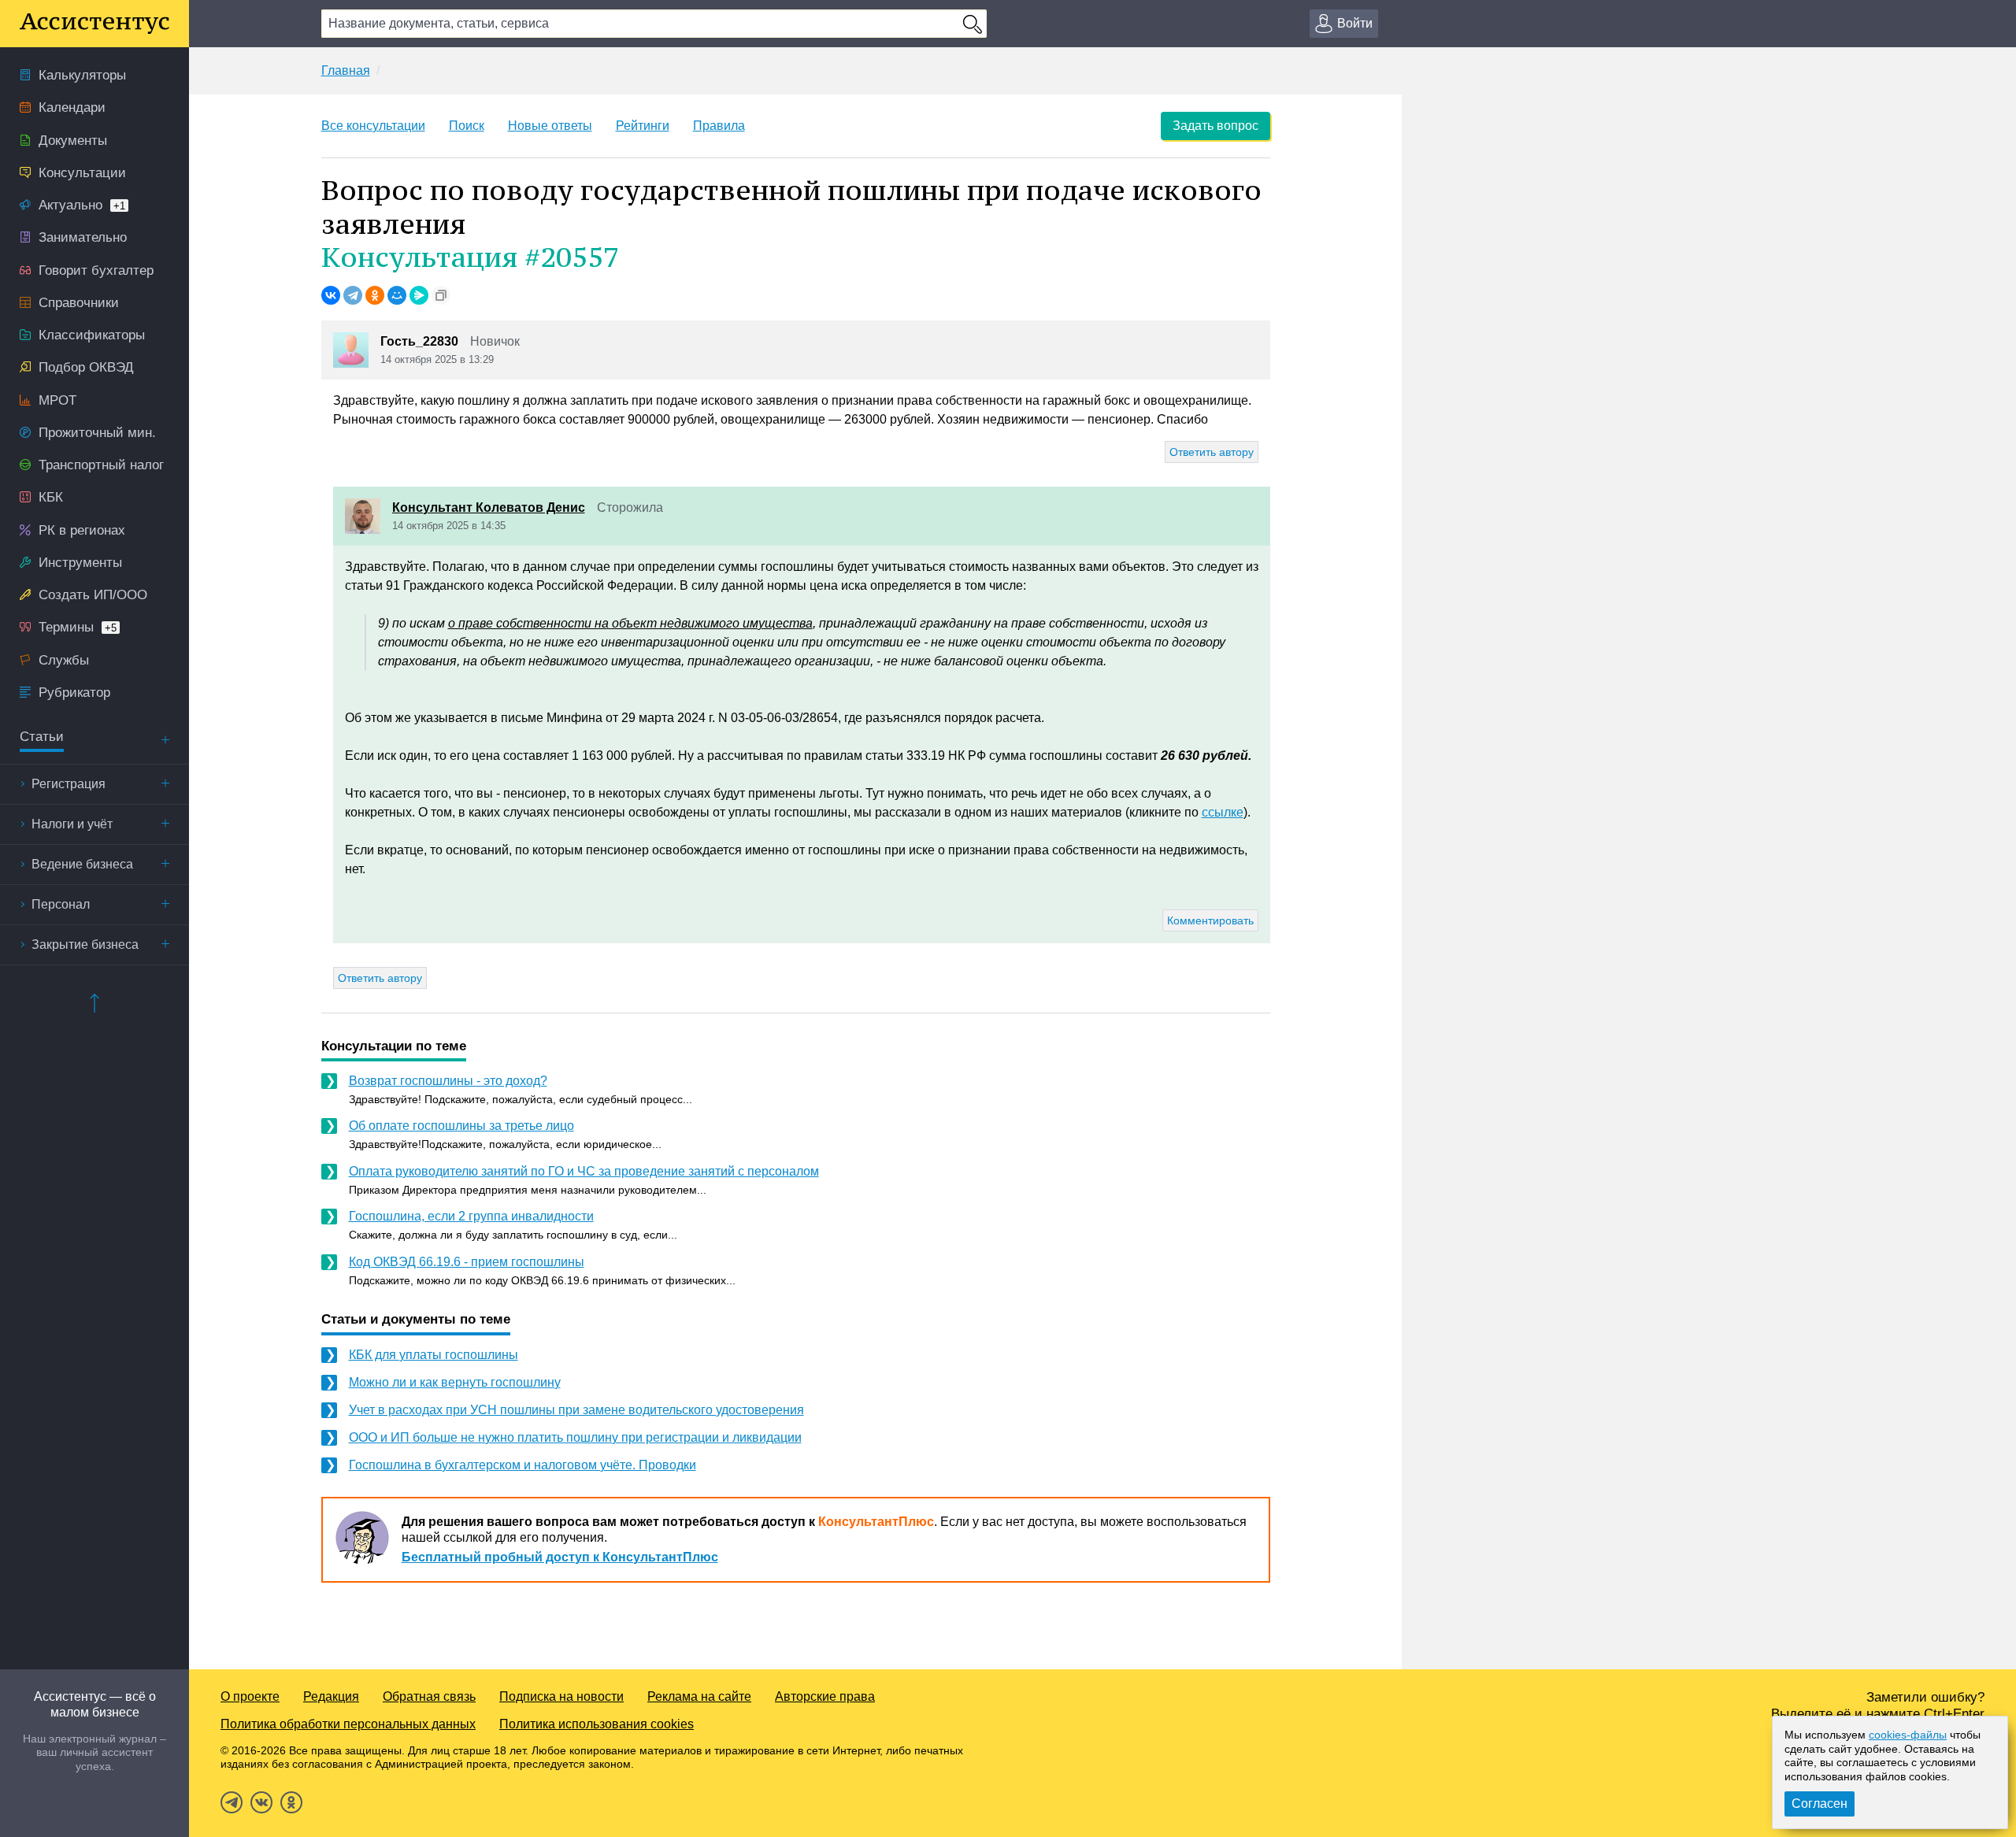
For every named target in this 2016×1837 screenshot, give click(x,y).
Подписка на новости (561, 1696)
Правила (719, 126)
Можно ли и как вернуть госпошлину (455, 1382)
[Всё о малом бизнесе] (94, 24)
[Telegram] (353, 295)
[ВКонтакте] (331, 295)
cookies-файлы (1908, 1735)
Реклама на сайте (699, 1696)
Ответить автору (1212, 452)
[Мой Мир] (397, 295)
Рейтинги (643, 126)
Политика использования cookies (597, 1724)
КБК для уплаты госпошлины (434, 1355)
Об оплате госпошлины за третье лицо (461, 1126)
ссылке (1223, 812)
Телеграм (232, 1802)
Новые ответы (550, 126)
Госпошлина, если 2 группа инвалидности (471, 1216)
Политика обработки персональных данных (348, 1724)
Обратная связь (429, 1696)
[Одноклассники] (375, 295)
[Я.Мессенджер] (419, 295)
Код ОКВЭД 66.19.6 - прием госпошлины (467, 1262)
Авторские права (825, 1696)
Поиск (467, 126)
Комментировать (1210, 920)
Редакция (331, 1696)
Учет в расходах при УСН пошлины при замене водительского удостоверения (576, 1410)
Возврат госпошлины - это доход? (448, 1081)
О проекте (250, 1696)
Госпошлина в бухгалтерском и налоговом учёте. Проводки (523, 1465)
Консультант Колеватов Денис (489, 507)
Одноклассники (291, 1802)
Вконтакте (261, 1802)
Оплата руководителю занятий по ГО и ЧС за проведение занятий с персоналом (584, 1171)
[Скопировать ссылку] (441, 295)
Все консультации (373, 126)
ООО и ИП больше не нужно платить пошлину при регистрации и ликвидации (575, 1437)
